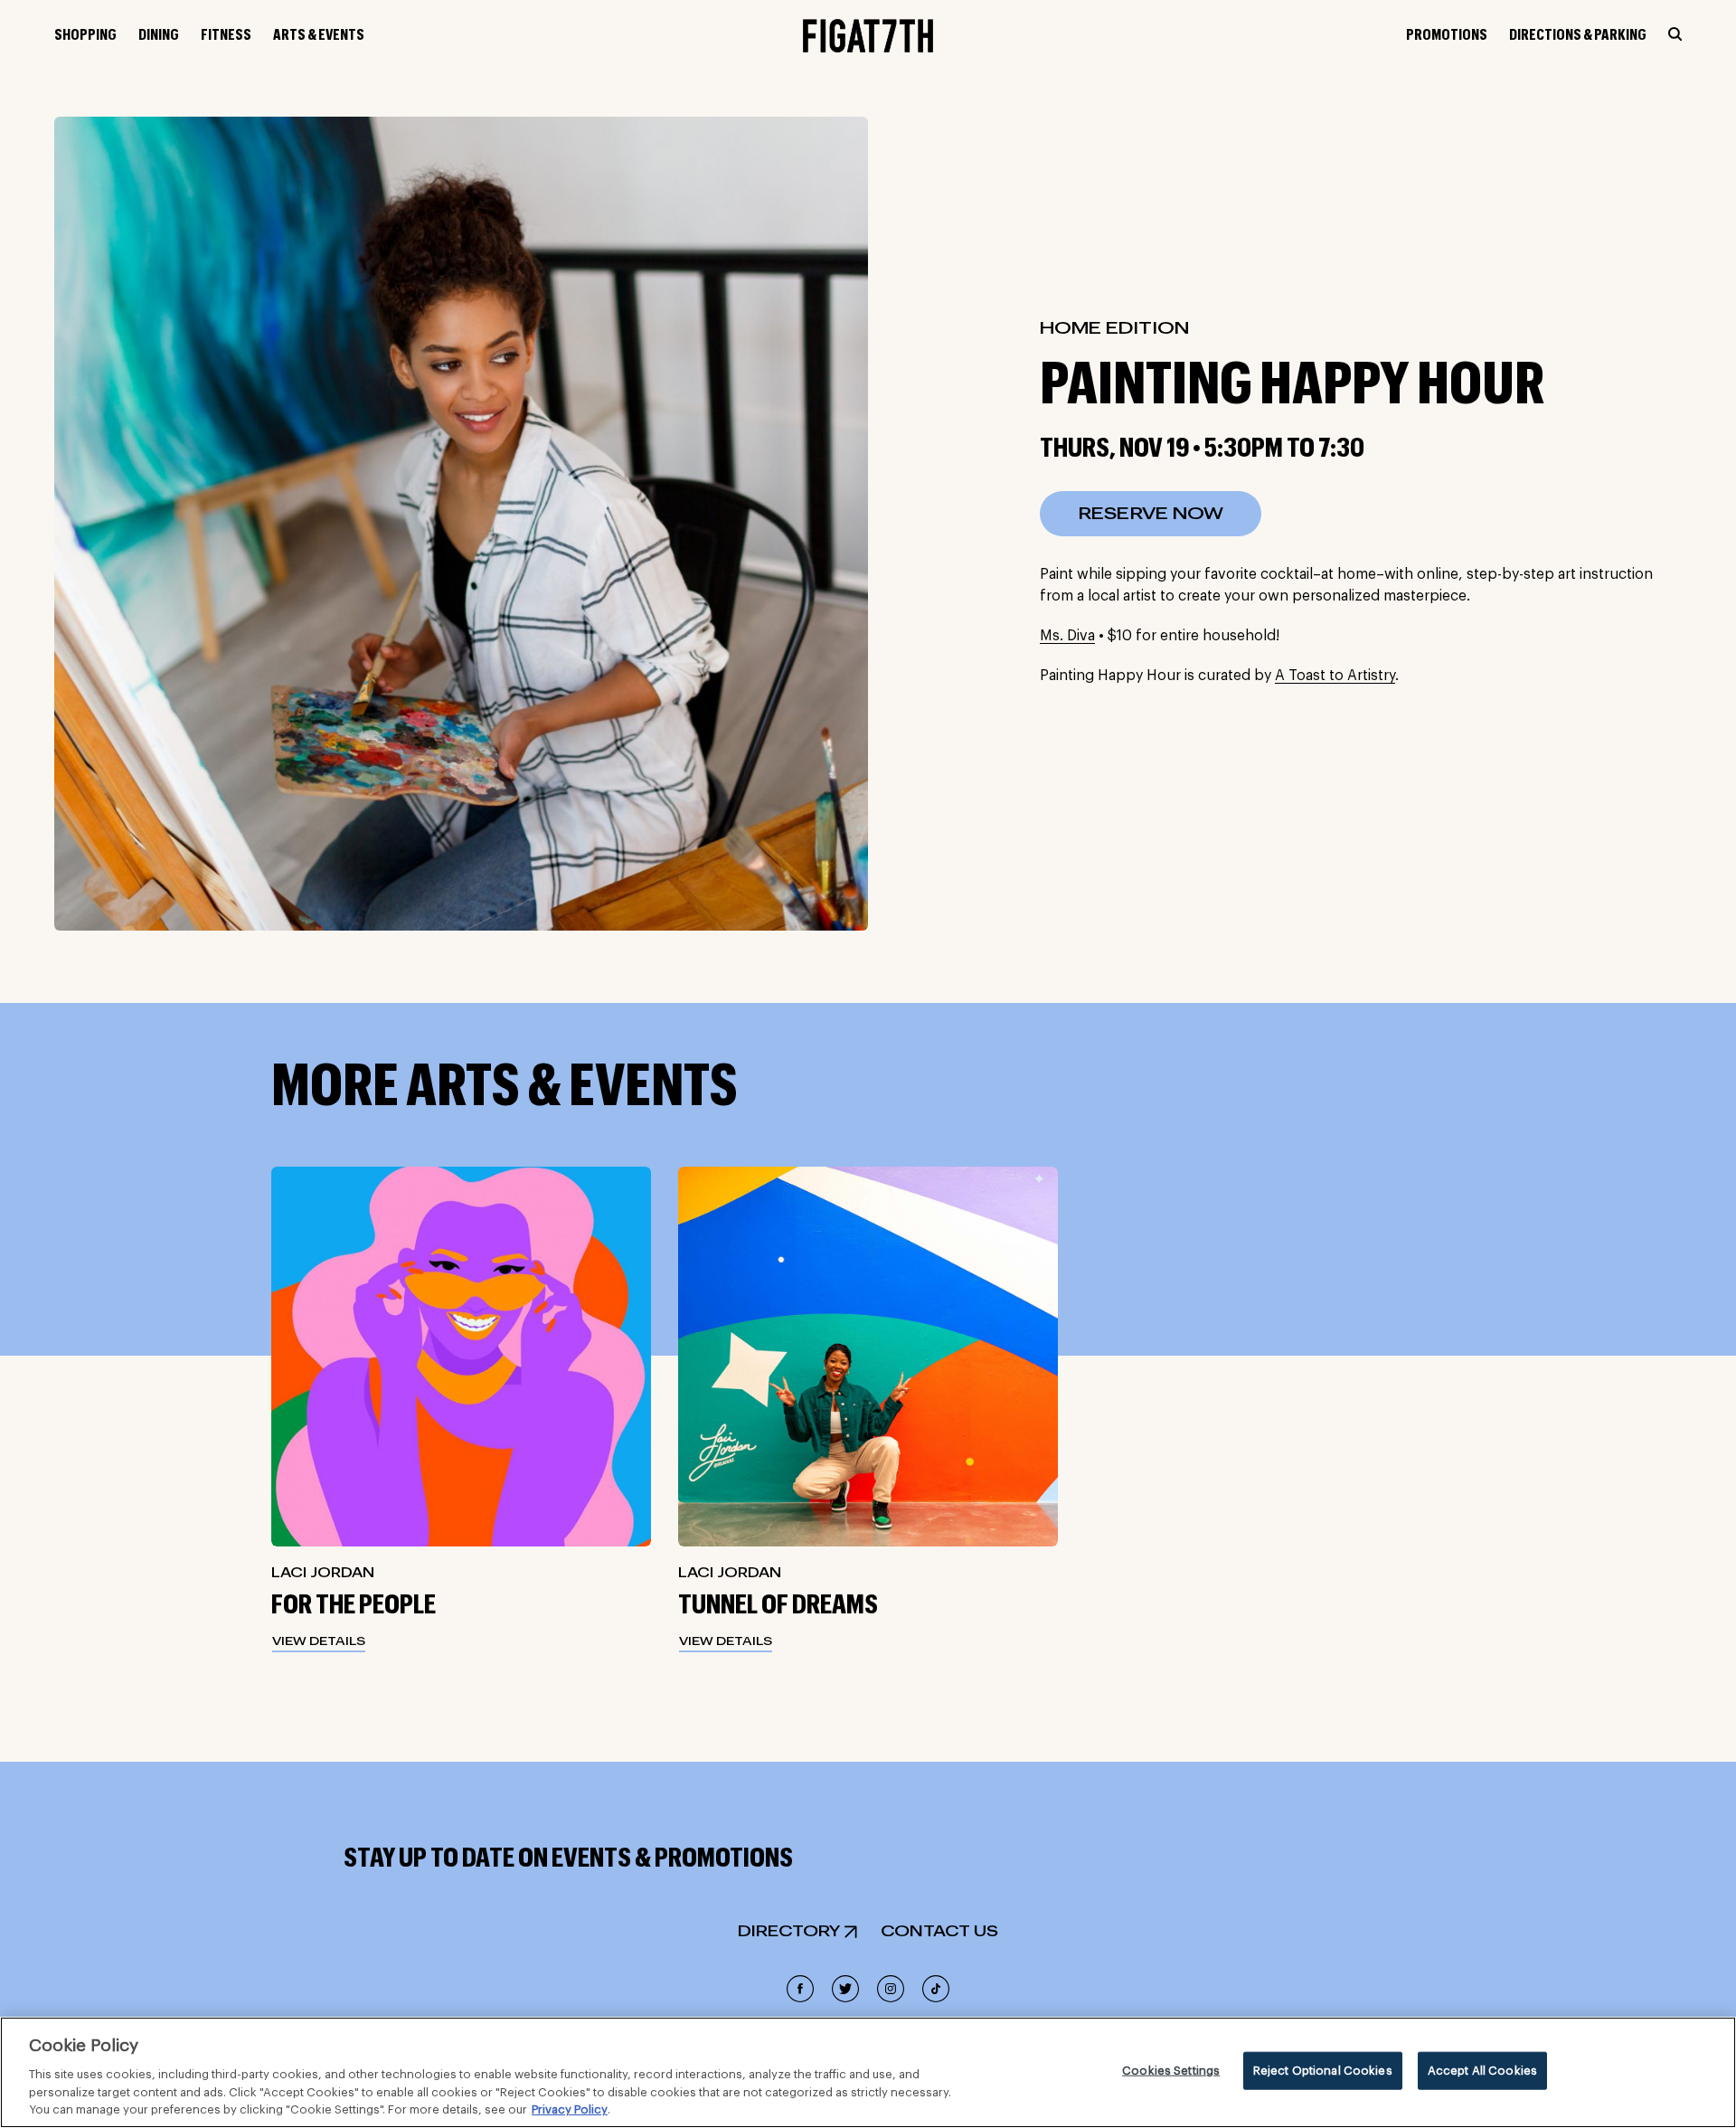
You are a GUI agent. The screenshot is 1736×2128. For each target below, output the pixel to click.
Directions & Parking (1578, 35)
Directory (789, 1932)
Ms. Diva (1067, 636)
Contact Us (939, 1932)
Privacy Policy (570, 2109)
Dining (159, 35)
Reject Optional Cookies (1323, 2071)
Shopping (85, 35)
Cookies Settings (1171, 2071)
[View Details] (461, 1357)
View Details (319, 1641)
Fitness (226, 35)
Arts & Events (319, 35)
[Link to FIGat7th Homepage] (868, 36)
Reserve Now (1151, 514)
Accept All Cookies (1482, 2071)
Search (1675, 34)
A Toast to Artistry (1335, 676)
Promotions (1447, 35)
